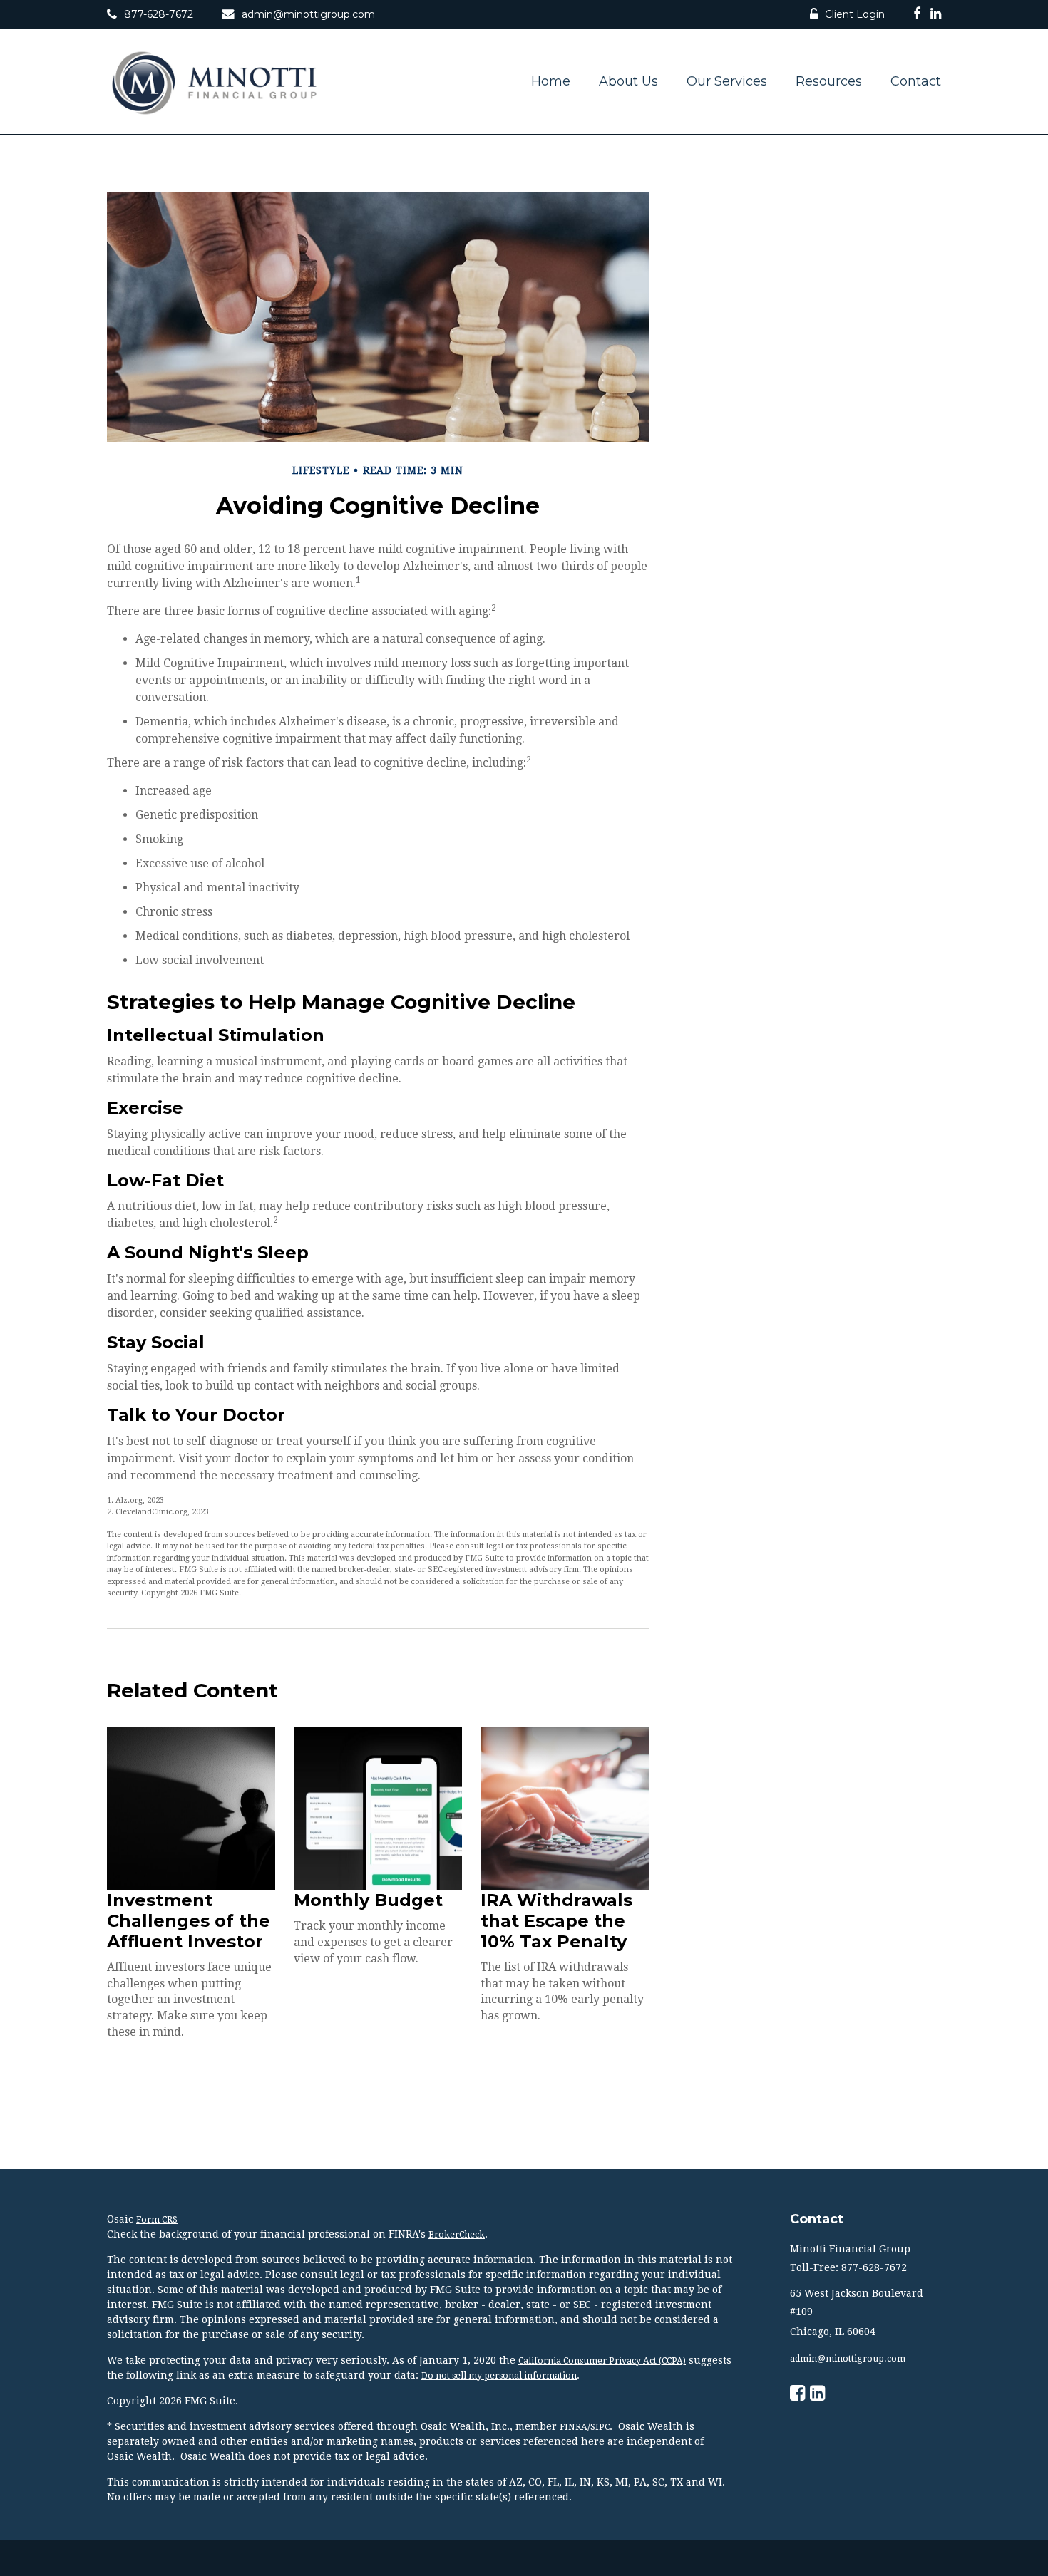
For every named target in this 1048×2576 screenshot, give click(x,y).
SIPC (600, 2427)
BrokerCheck (457, 2235)
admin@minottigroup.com (308, 14)
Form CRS (157, 2220)
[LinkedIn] (936, 16)
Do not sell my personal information (499, 2376)
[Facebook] (917, 16)
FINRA (574, 2427)
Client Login (855, 14)
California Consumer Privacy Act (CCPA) (602, 2361)
